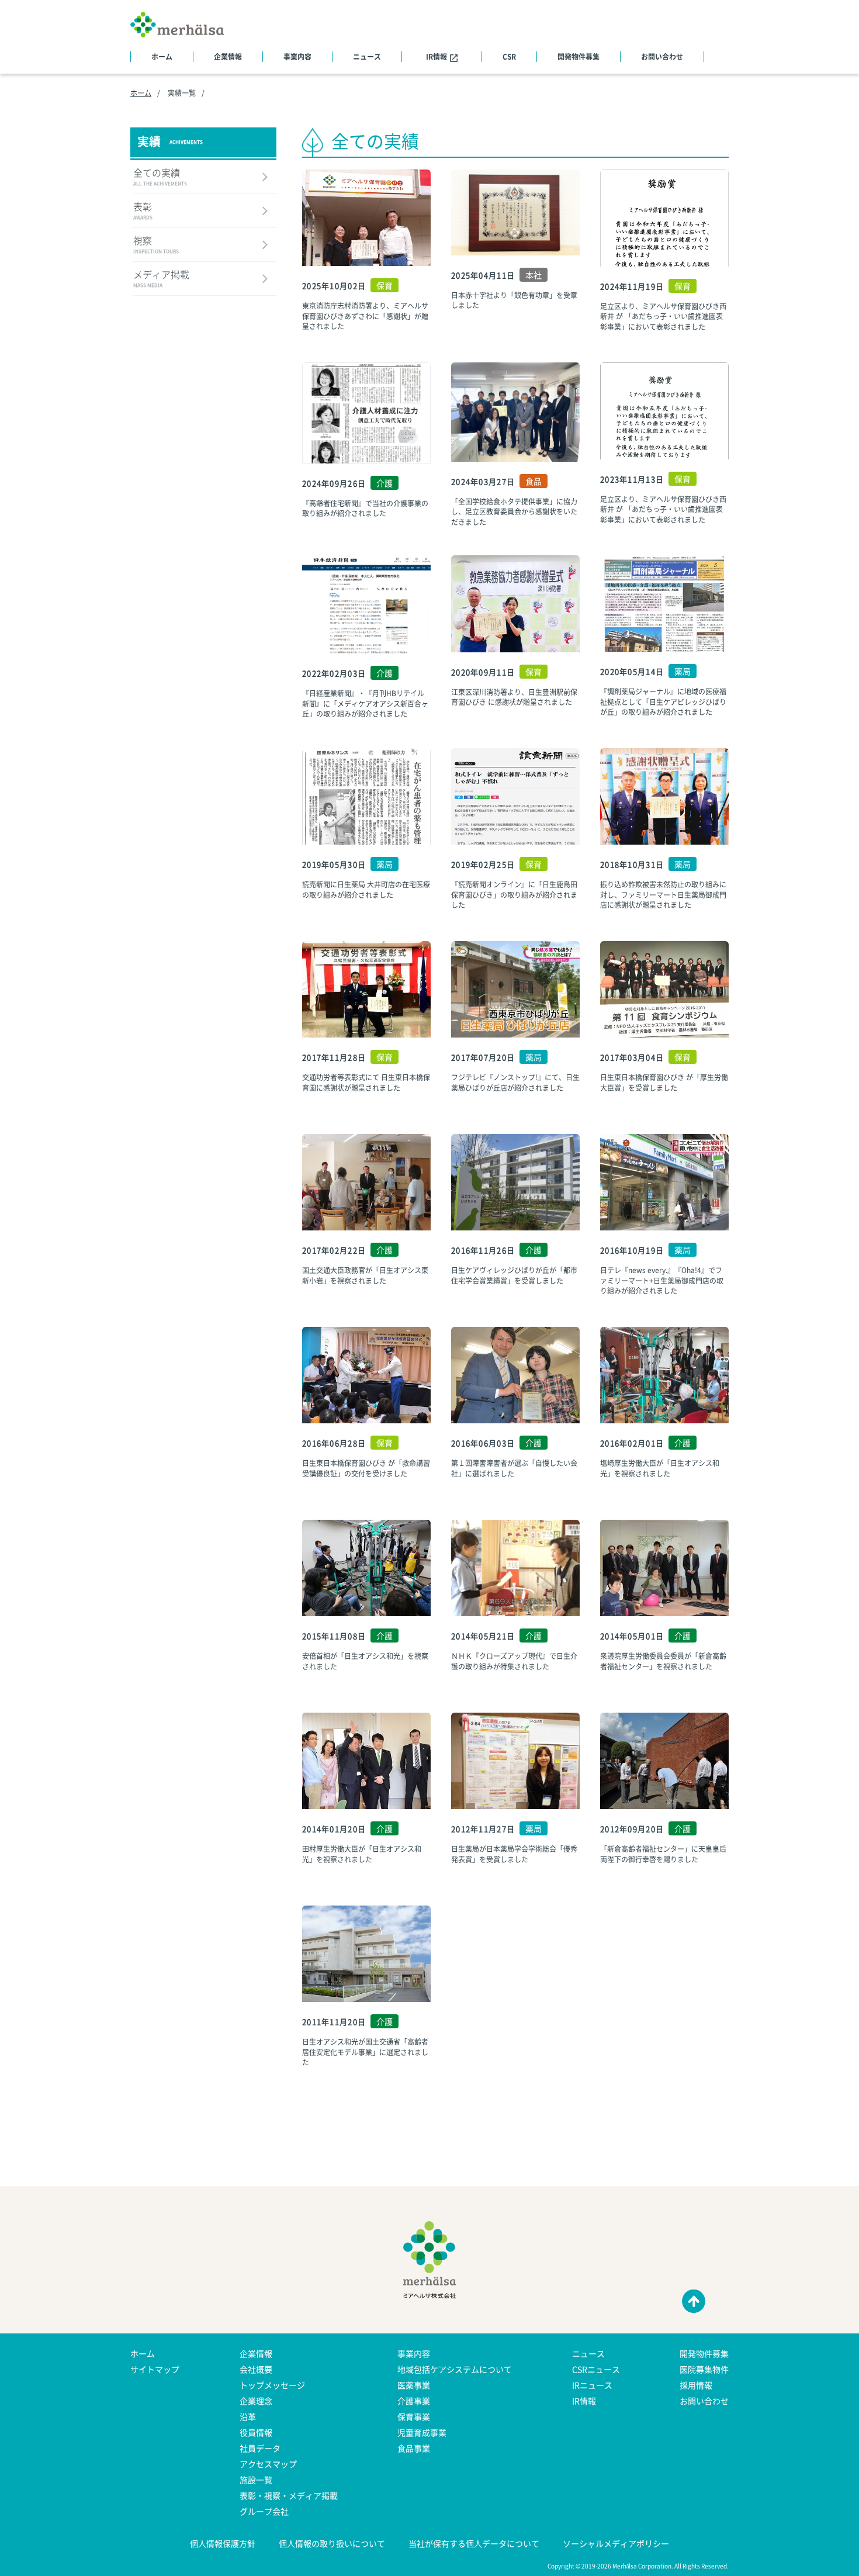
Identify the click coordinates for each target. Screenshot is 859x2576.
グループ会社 (264, 2511)
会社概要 (256, 2369)
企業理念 (256, 2401)
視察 (156, 246)
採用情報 (696, 2385)
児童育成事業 (422, 2432)
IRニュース (592, 2385)
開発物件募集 (579, 57)
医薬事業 (414, 2385)
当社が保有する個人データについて (474, 2543)
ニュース (367, 57)
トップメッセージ (272, 2385)
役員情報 (256, 2432)
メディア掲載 (161, 279)
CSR (509, 57)
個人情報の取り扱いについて (332, 2543)
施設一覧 (256, 2480)
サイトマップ (155, 2369)
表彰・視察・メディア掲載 (289, 2495)
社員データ (260, 2448)
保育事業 (414, 2416)
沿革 (248, 2416)
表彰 (143, 212)
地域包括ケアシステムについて (455, 2369)
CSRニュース (596, 2369)
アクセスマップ (268, 2464)
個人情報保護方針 (223, 2543)
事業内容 (297, 57)
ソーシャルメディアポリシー (616, 2543)
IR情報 (437, 57)
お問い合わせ (662, 57)
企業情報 (228, 57)
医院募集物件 (704, 2369)
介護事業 (414, 2401)
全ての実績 (160, 178)
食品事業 (414, 2448)
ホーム (162, 57)
